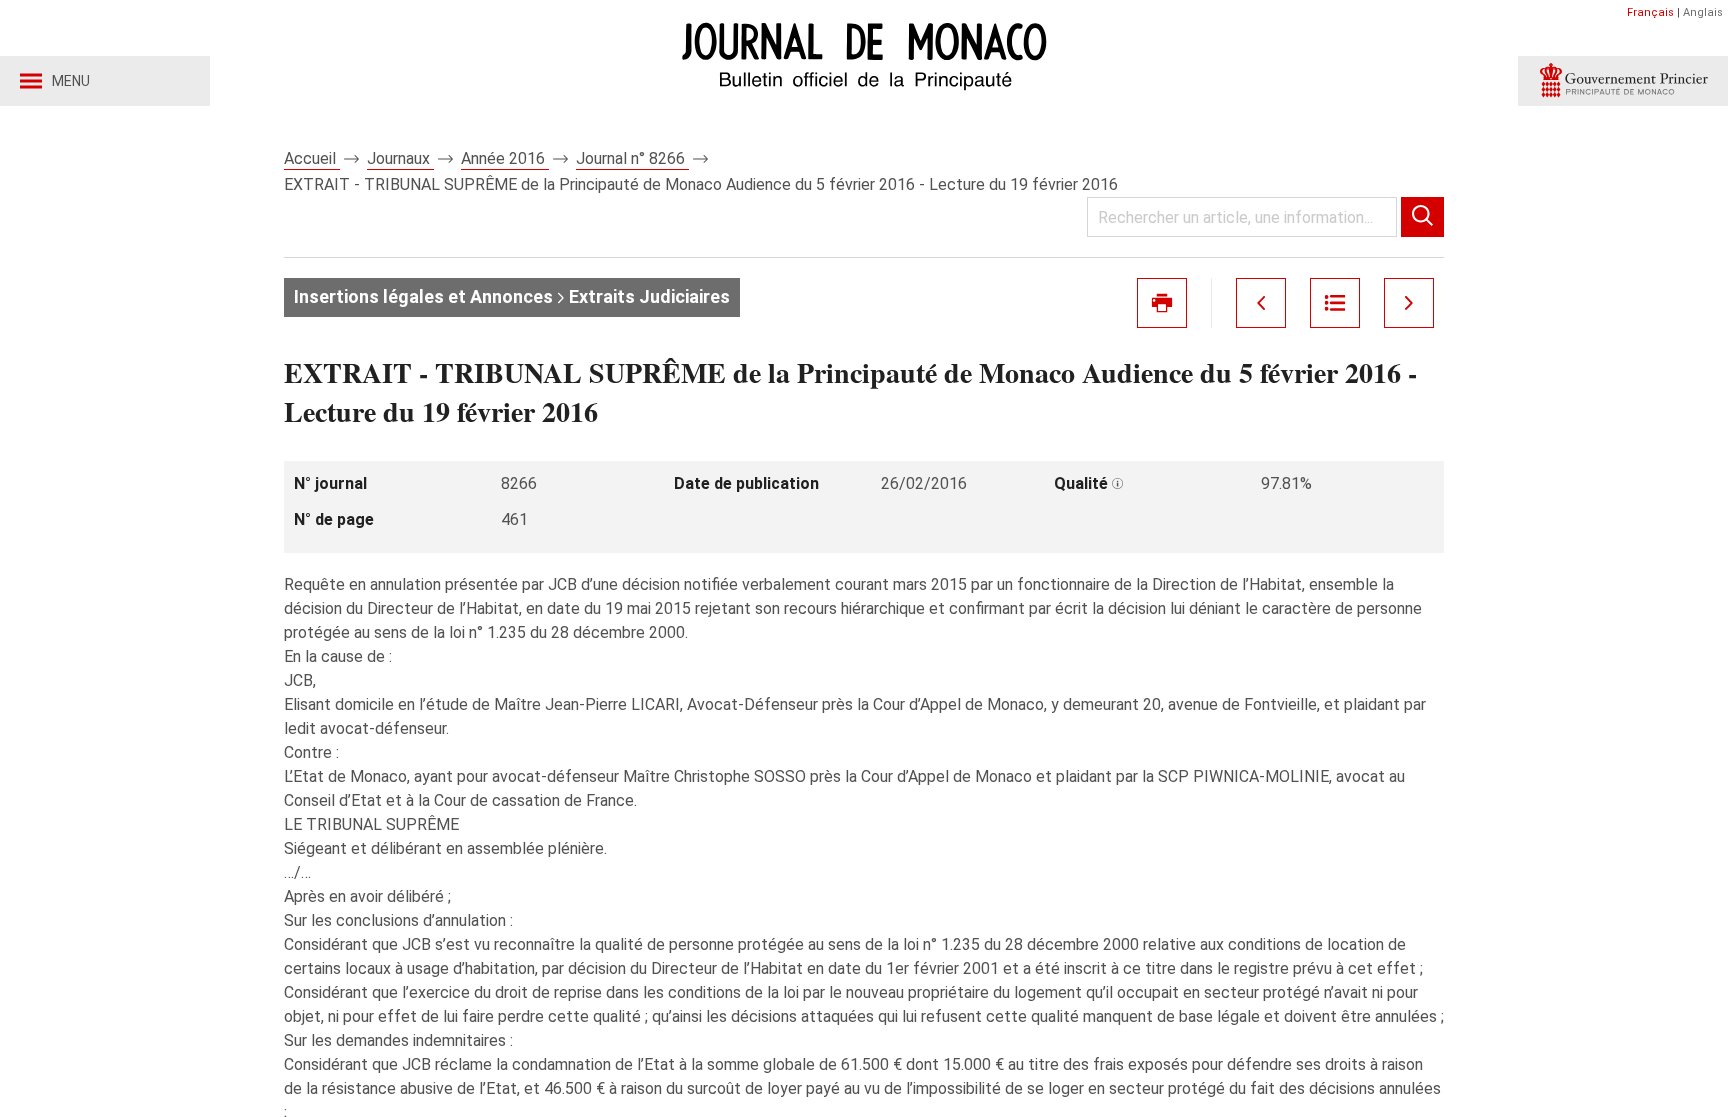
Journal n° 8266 (632, 158)
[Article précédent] (1261, 303)
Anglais (1703, 12)
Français (1650, 12)
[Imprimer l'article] (1162, 303)
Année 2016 (505, 158)
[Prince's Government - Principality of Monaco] (1623, 81)
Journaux (400, 158)
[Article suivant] (1409, 303)
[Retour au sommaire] (1335, 303)
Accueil (312, 158)
